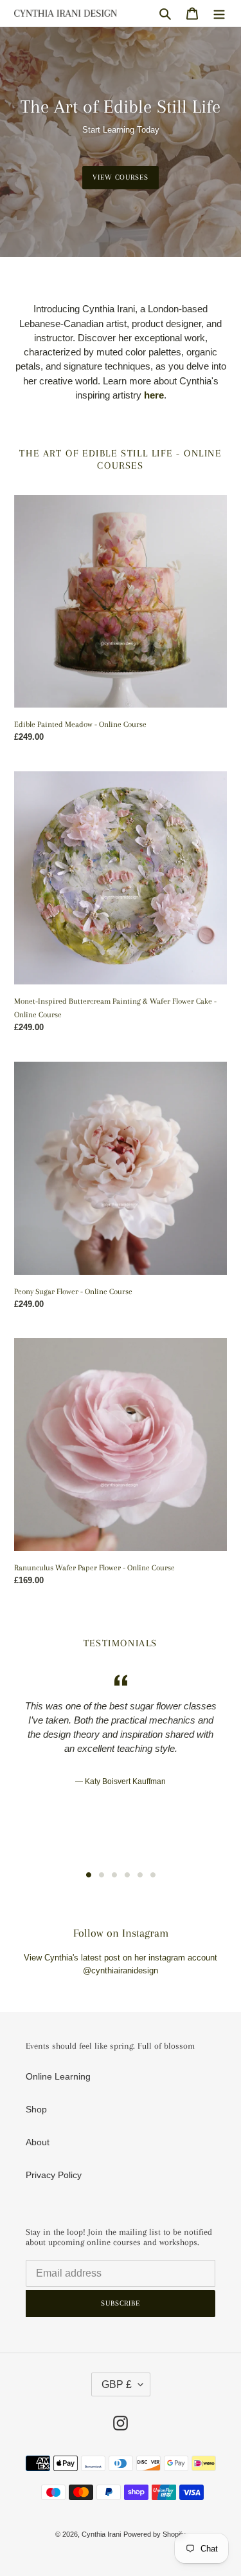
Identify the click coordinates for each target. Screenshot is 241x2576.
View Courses (121, 177)
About (38, 2142)
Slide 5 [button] (140, 1875)
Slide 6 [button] (153, 1875)
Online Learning (58, 2076)
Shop (36, 2109)
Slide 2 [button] (102, 1875)
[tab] (89, 1875)
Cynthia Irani (101, 2534)
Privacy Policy (54, 2175)
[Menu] (219, 13)
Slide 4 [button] (127, 1875)
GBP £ (117, 2384)
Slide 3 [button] (114, 1875)
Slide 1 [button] (89, 1875)
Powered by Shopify (155, 2534)
